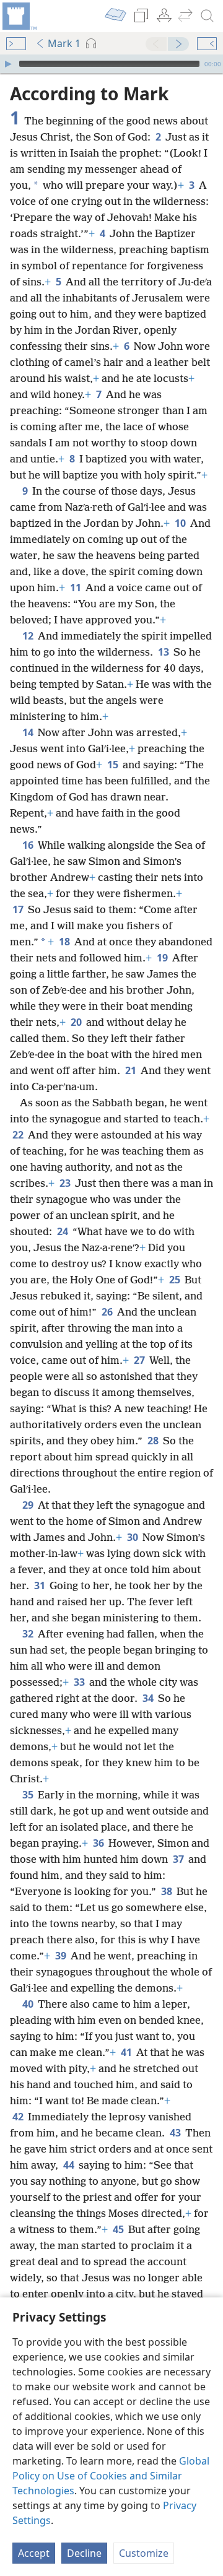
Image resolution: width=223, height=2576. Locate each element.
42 (19, 2117)
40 (29, 2004)
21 (132, 1070)
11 (77, 588)
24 (63, 1231)
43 (176, 2133)
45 (119, 2229)
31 (41, 1585)
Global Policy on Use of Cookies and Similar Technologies (111, 2476)
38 (168, 1891)
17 (19, 909)
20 (77, 1022)
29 (29, 1505)
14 (29, 732)
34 (149, 1698)
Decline (84, 2553)
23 (66, 1183)
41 (127, 2052)
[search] (208, 16)
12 (29, 636)
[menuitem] (19, 16)
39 (62, 1956)
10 (181, 523)
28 (154, 1441)
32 (29, 1634)
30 (133, 1537)
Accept (34, 2553)
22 (19, 1135)
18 (65, 942)
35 (29, 1795)
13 (164, 652)
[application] (111, 64)
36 (99, 1843)
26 (108, 1312)
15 (114, 765)
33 (80, 1682)
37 (179, 1859)
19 (163, 958)
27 (140, 1360)
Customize (144, 2553)
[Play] (8, 64)
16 (29, 845)
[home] (19, 16)
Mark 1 (64, 43)
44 (70, 2165)
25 (176, 1280)
